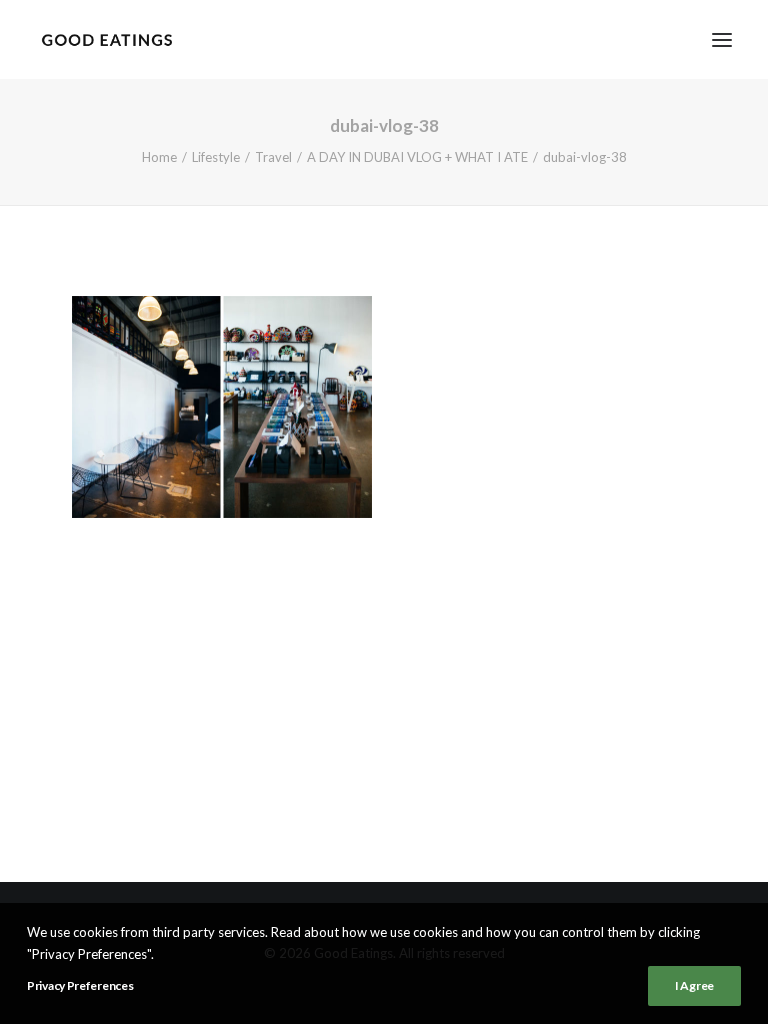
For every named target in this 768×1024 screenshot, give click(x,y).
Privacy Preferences (80, 985)
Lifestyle (216, 157)
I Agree (694, 985)
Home (159, 157)
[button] (722, 39)
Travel (273, 157)
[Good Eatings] (106, 39)
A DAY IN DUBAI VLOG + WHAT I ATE (417, 157)
